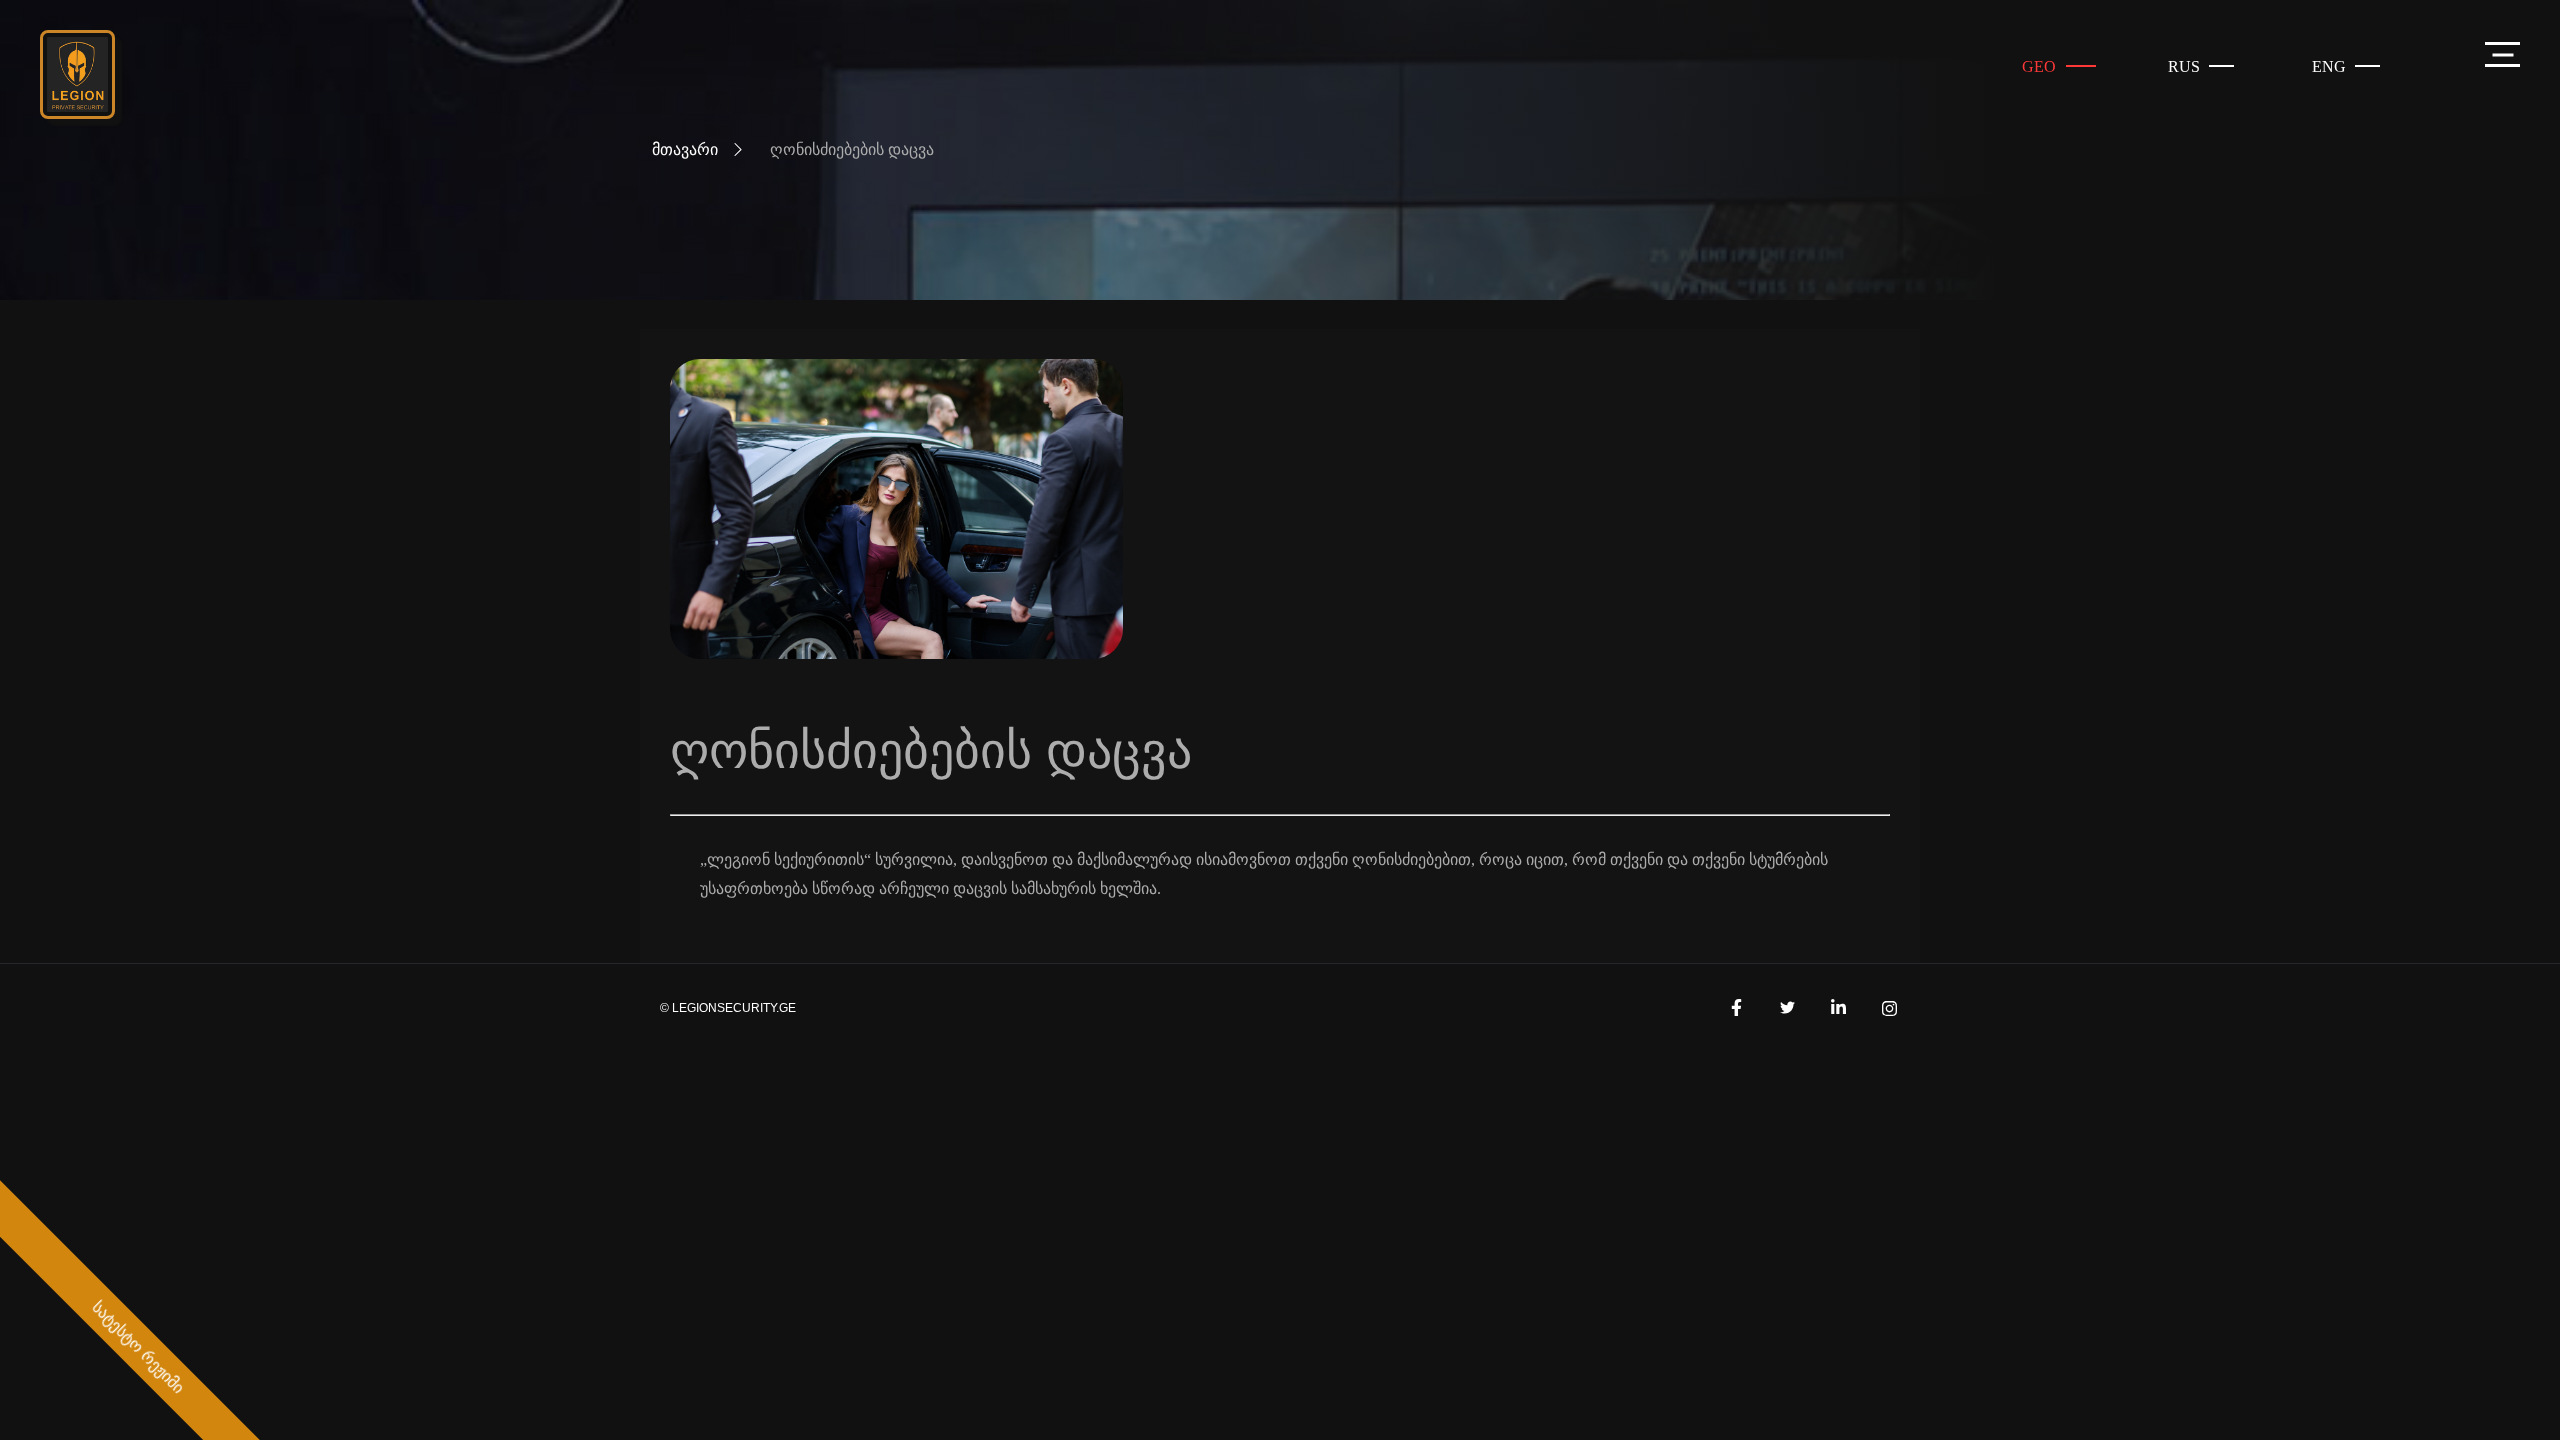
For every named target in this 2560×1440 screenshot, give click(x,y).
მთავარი (685, 149)
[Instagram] (1889, 1008)
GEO (2039, 66)
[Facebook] (1736, 1007)
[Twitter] (1787, 1007)
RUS (2184, 66)
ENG (2329, 66)
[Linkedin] (1838, 1007)
